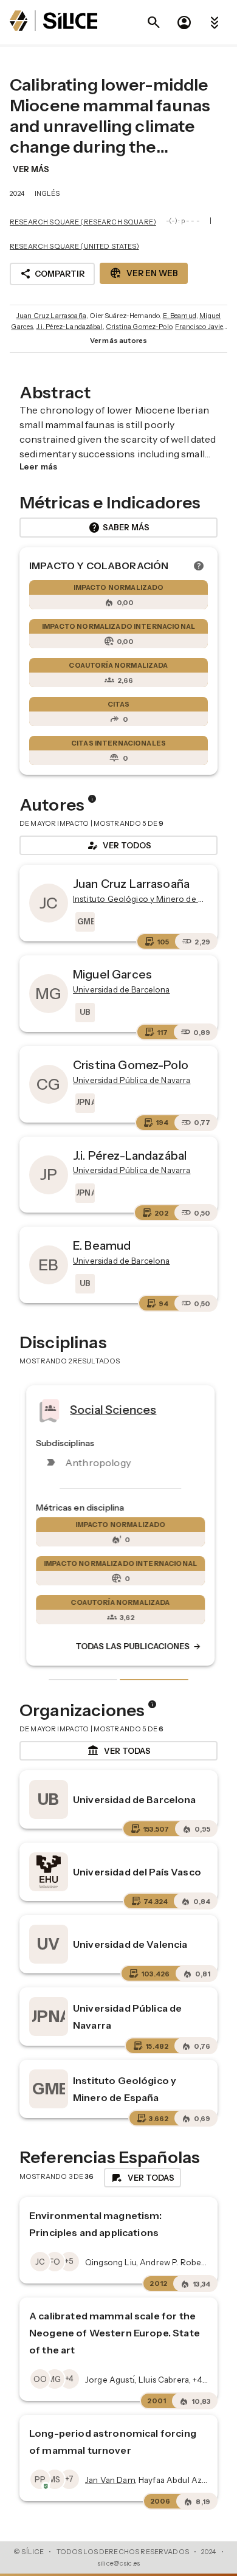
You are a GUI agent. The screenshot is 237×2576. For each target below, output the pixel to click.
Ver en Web (144, 273)
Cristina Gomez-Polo (139, 327)
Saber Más (119, 528)
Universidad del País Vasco (137, 1872)
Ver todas (119, 1751)
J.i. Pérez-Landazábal (70, 327)
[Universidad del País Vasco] (49, 1872)
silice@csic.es (118, 2563)
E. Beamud (180, 316)
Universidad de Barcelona (135, 1799)
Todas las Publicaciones (137, 1647)
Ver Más (31, 169)
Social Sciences (111, 1409)
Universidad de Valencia (130, 1944)
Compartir (52, 274)
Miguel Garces (112, 974)
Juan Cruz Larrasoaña (51, 316)
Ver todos (118, 845)
